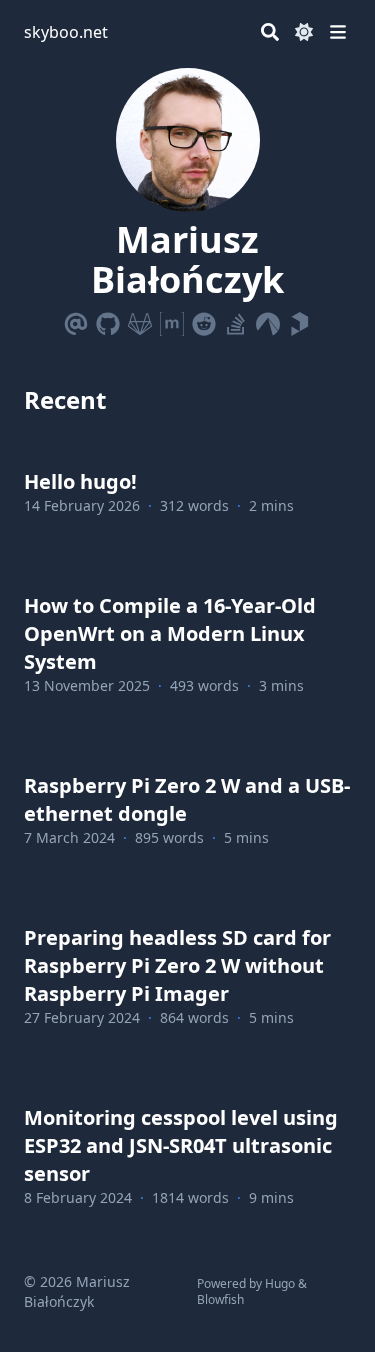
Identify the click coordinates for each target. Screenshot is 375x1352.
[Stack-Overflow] (236, 320)
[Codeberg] (268, 320)
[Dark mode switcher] (304, 32)
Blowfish (220, 1299)
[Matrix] (172, 320)
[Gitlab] (140, 320)
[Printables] (300, 320)
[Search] (270, 32)
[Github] (108, 320)
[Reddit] (204, 320)
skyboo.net (66, 32)
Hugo (280, 1283)
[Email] (76, 320)
